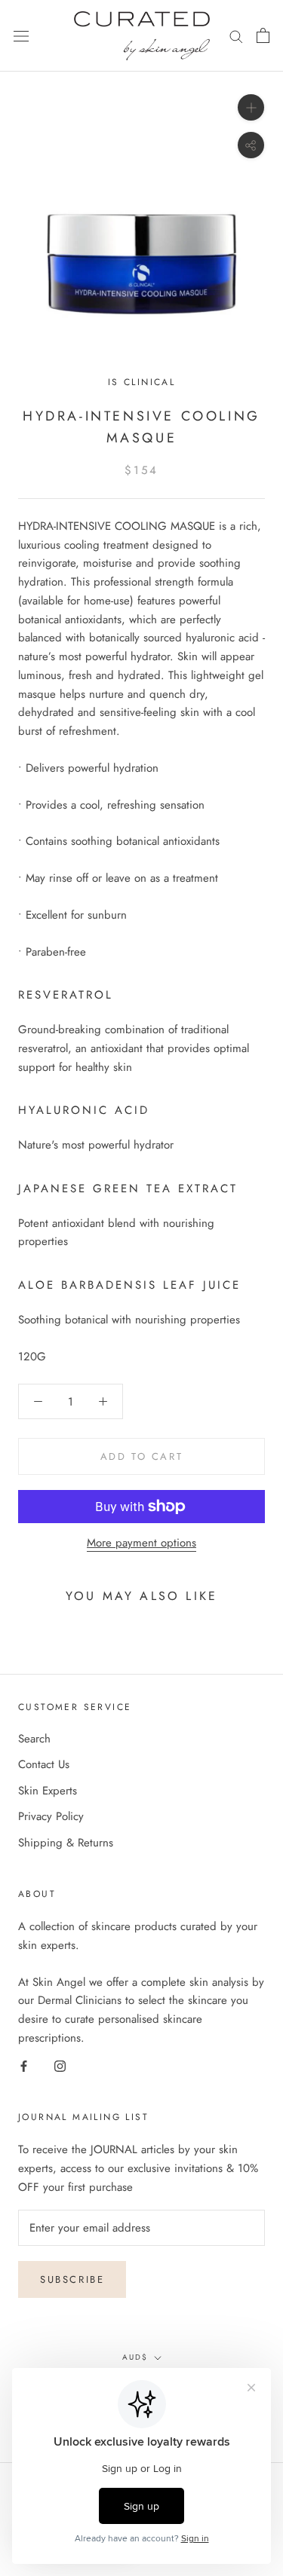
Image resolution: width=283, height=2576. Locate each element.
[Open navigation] (21, 36)
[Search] (236, 36)
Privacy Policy (51, 1816)
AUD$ (135, 2357)
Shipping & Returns (66, 1843)
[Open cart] (263, 35)
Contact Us (44, 1764)
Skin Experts (48, 1791)
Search (34, 1739)
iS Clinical (141, 382)
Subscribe (72, 2279)
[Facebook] (24, 2065)
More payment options (141, 1543)
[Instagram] (60, 2065)
